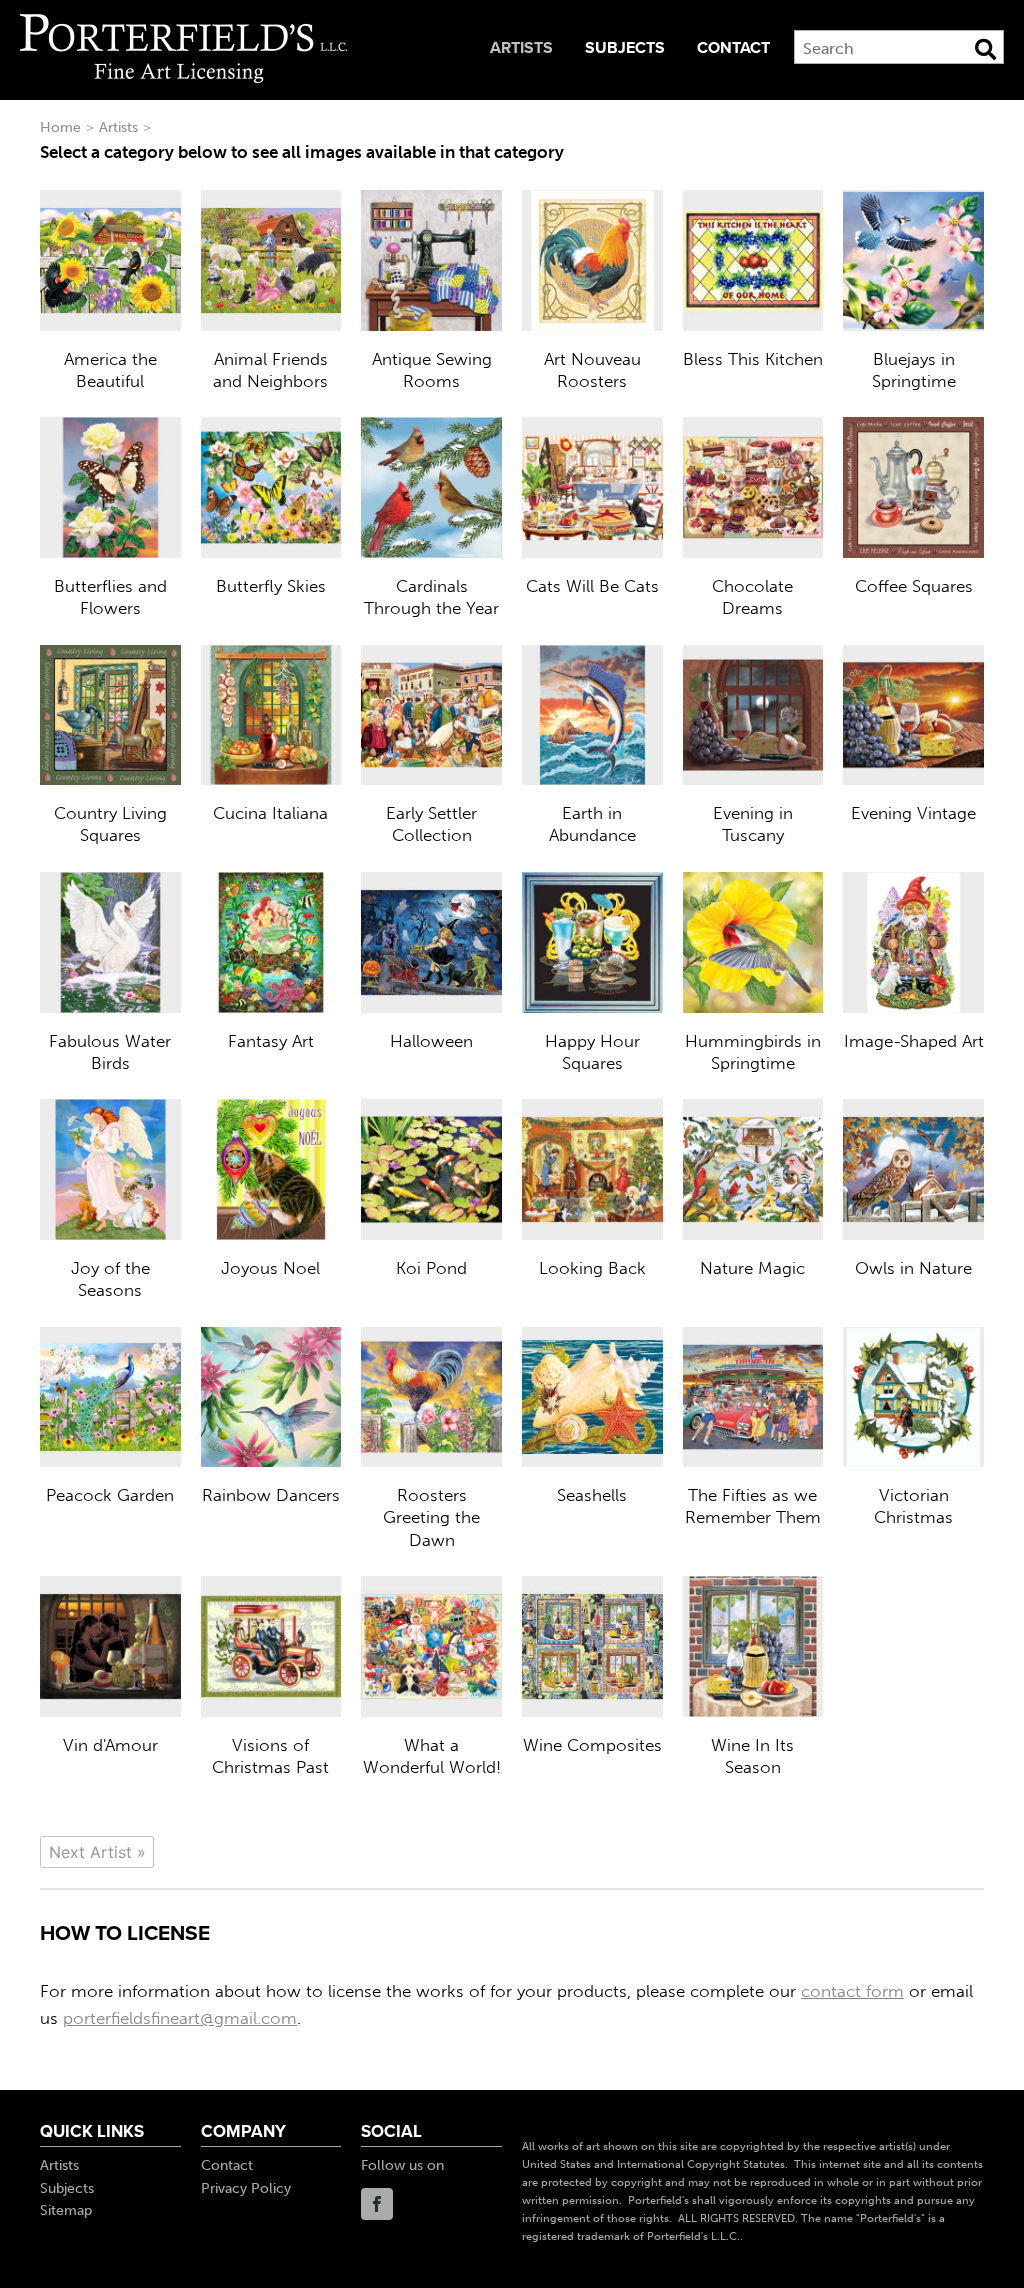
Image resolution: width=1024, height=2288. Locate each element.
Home (60, 127)
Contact (733, 48)
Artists (521, 48)
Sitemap (66, 2210)
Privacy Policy (246, 2188)
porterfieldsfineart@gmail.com (180, 2018)
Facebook (377, 2204)
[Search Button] (985, 49)
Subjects (625, 48)
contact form (852, 1991)
